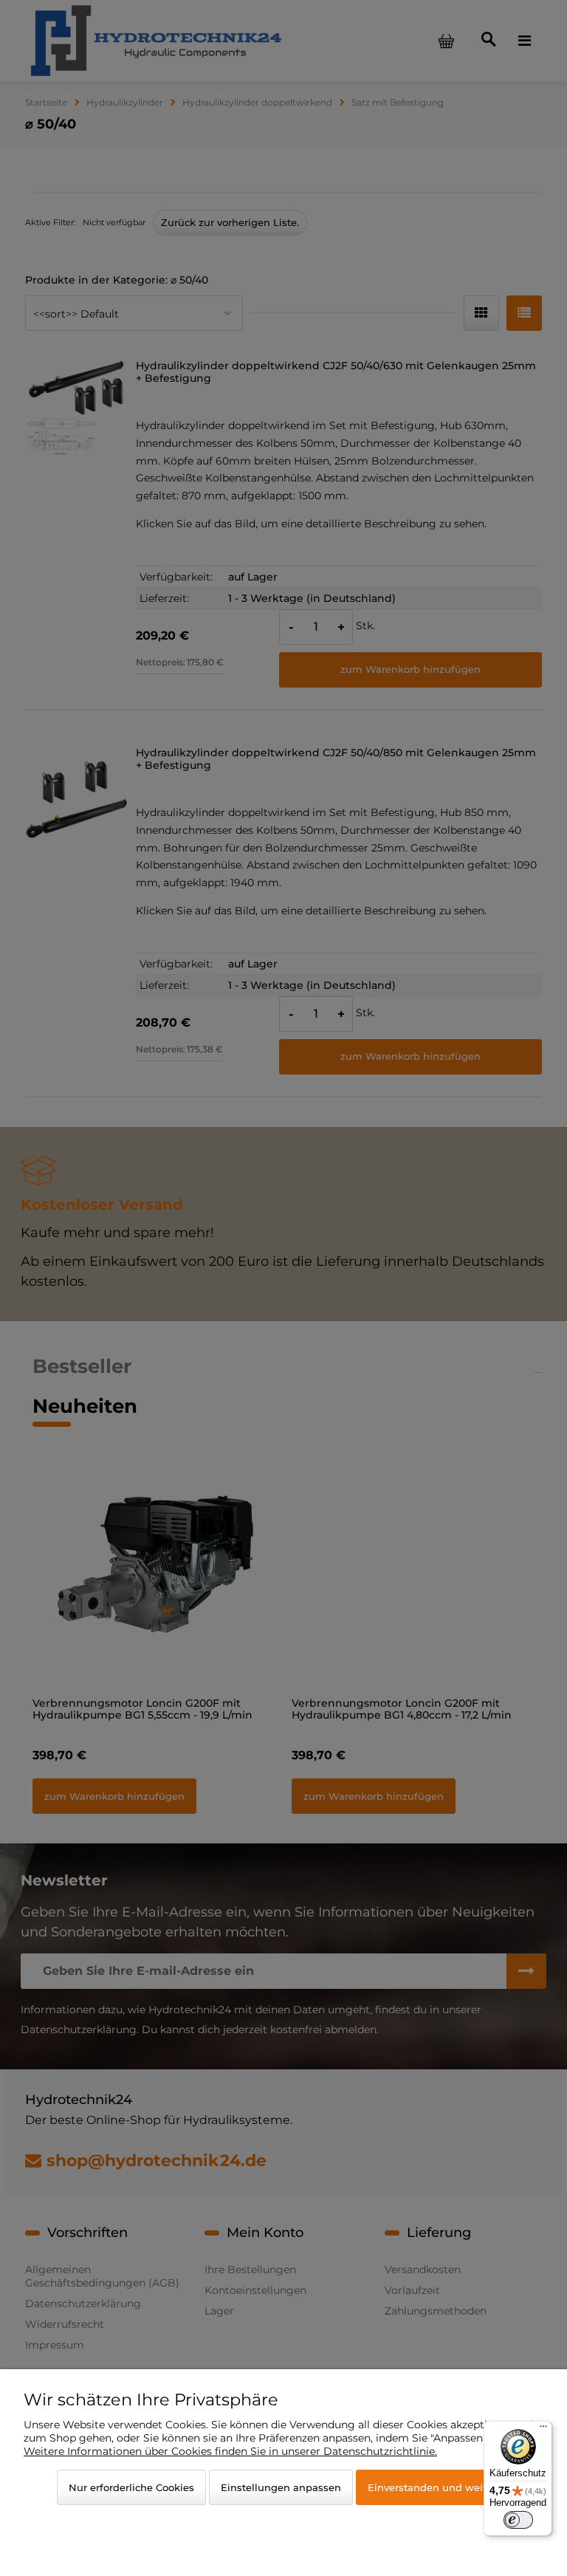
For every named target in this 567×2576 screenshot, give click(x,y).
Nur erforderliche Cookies (131, 2487)
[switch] (518, 2520)
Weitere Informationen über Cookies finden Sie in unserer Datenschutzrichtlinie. (230, 2451)
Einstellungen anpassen (281, 2487)
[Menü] (543, 2430)
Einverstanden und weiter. (433, 2487)
